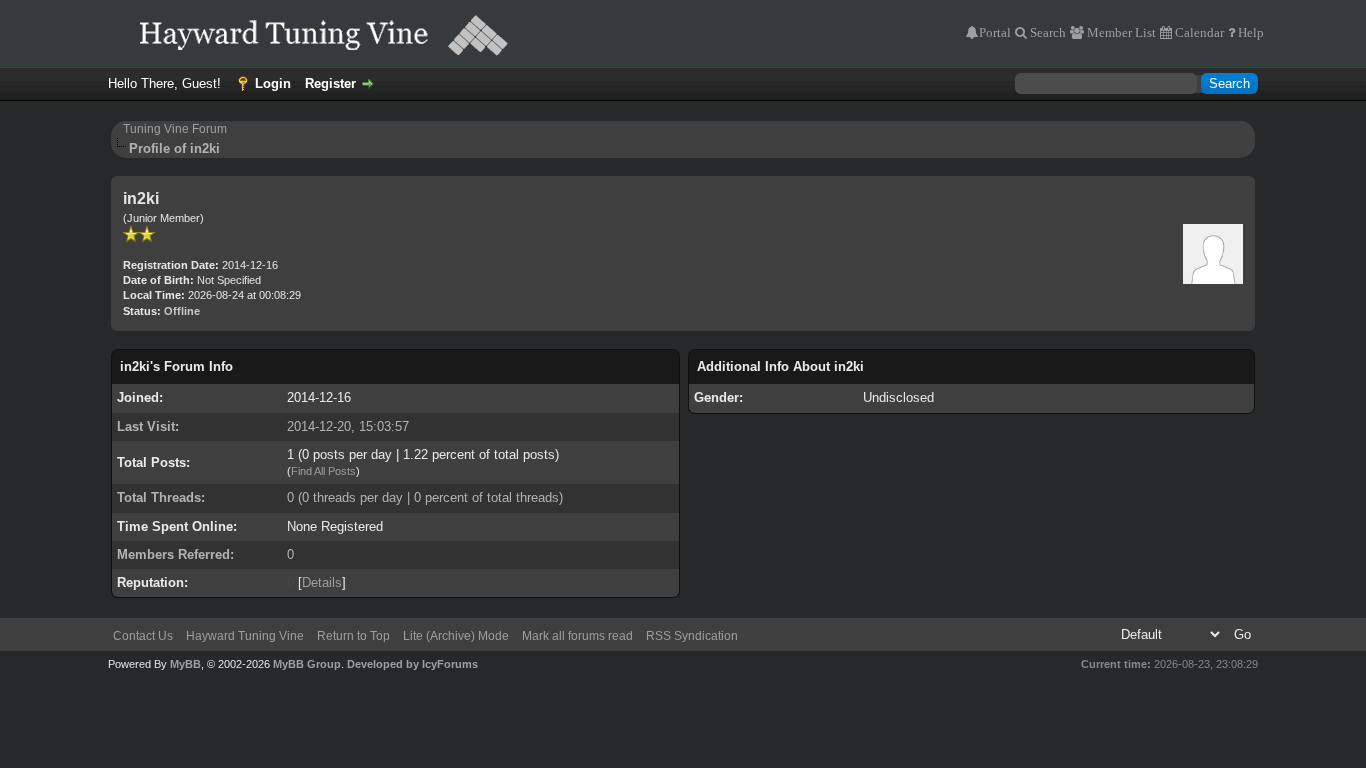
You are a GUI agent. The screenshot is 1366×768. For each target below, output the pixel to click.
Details (322, 582)
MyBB (185, 664)
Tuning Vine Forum (175, 129)
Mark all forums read (577, 636)
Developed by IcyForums (412, 664)
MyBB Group (307, 664)
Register (330, 83)
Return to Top (353, 636)
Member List (1120, 32)
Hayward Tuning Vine (245, 636)
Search (1046, 32)
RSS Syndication (692, 636)
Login (273, 83)
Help (1249, 32)
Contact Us (143, 636)
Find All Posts (323, 471)
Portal (995, 32)
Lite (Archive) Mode (456, 636)
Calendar (1198, 32)
